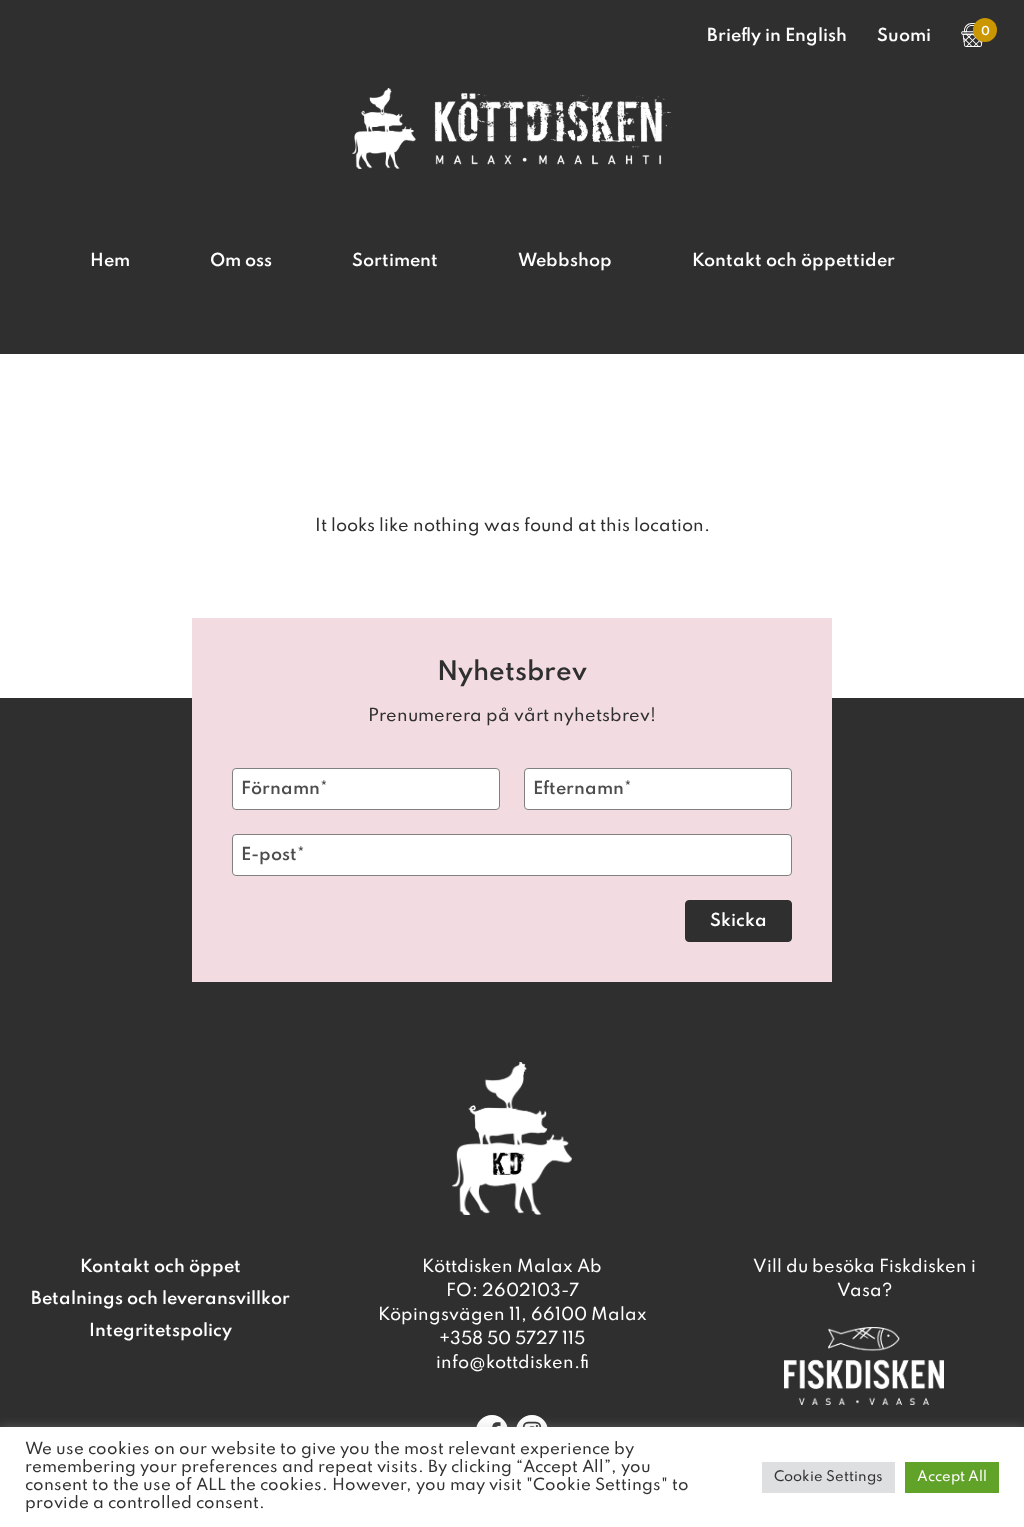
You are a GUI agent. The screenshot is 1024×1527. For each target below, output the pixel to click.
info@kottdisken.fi (512, 1363)
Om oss (241, 261)
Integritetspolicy (160, 1331)
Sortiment (395, 261)
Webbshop (565, 261)
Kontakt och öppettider (793, 261)
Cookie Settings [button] (828, 1477)
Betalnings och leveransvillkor (160, 1299)
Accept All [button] (952, 1477)
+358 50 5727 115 (512, 1339)
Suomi (904, 36)
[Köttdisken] (512, 164)
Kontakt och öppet (160, 1267)
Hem (110, 261)
